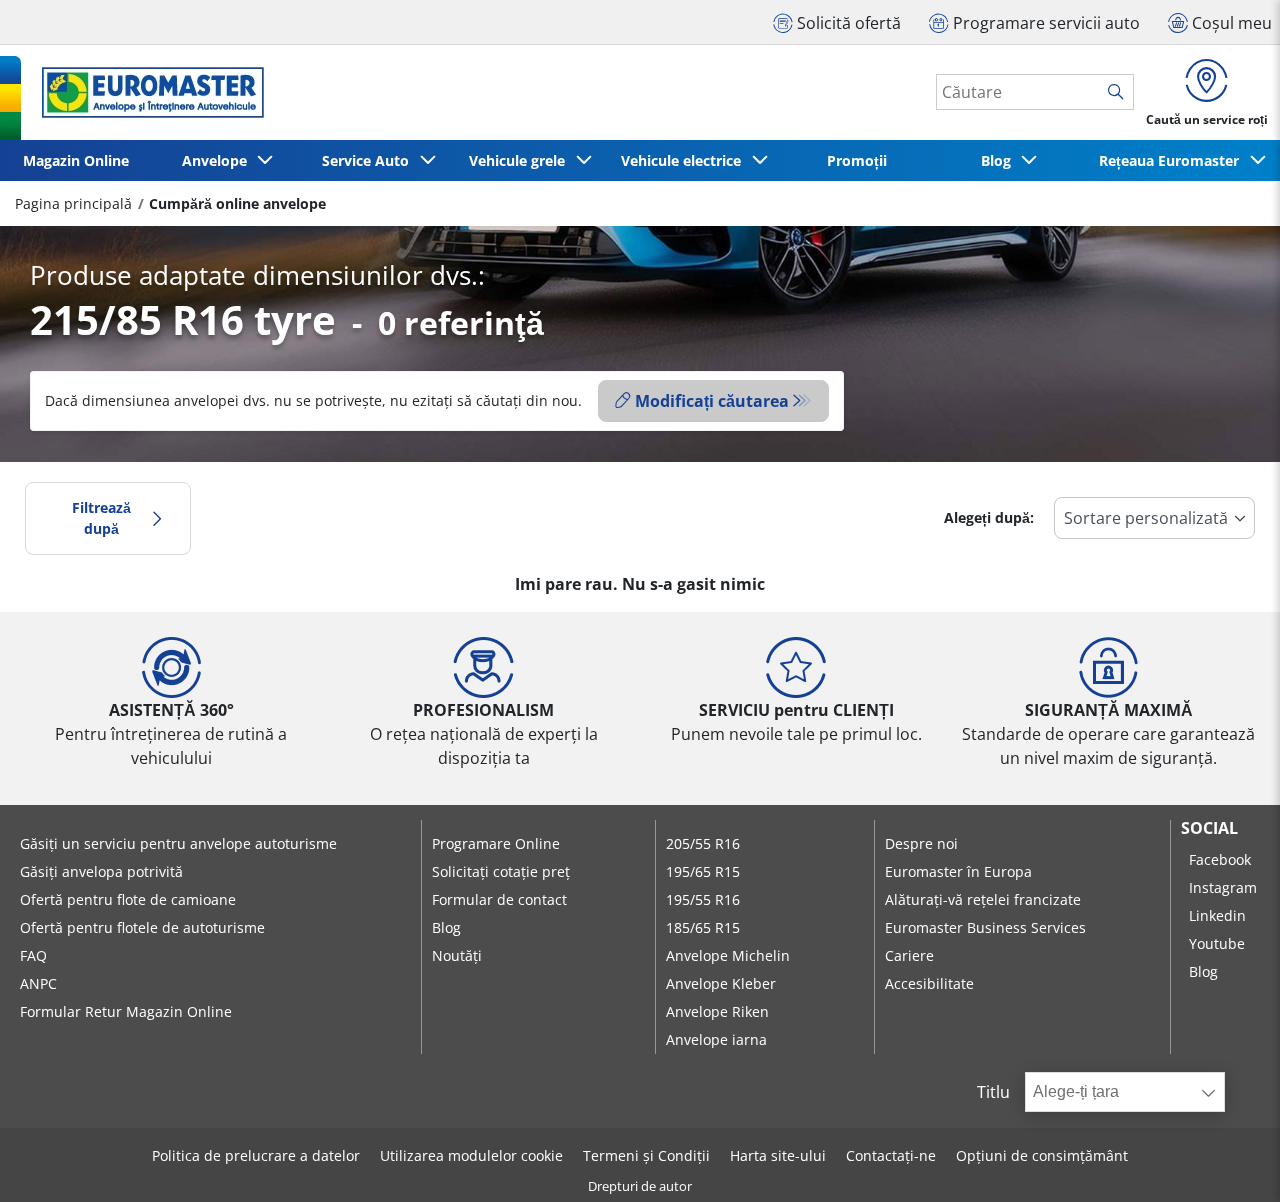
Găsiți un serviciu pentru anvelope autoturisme (178, 843)
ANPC (38, 983)
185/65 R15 (703, 927)
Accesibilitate (929, 983)
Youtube (1217, 943)
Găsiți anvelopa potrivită (101, 871)
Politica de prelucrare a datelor (256, 1155)
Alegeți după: (989, 517)
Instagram (1223, 887)
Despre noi (921, 843)
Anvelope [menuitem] (218, 160)
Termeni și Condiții (646, 1155)
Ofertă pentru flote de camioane (128, 899)
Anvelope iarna (716, 1039)
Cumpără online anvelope (237, 203)
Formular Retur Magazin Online (126, 1011)
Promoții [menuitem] (857, 160)
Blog (446, 927)
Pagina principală (73, 203)
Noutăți (457, 955)
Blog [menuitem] (1000, 160)
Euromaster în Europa (958, 871)
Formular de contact (499, 899)
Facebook (1220, 859)
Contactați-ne (891, 1155)
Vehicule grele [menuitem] (521, 160)
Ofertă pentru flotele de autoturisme (142, 927)
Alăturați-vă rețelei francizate (983, 899)
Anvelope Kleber (721, 983)
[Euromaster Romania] (147, 92)
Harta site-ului (778, 1155)
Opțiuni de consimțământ (1042, 1155)
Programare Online (496, 843)
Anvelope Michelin (728, 955)
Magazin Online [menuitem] (76, 160)
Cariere (909, 955)
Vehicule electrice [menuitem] (685, 160)
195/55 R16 (703, 899)
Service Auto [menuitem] (369, 160)
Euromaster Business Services (985, 927)
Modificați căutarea (712, 401)
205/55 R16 (703, 843)
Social (1209, 828)
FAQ (33, 955)
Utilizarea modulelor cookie (471, 1155)
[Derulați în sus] (1227, 1159)
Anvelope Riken (717, 1011)
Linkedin (1217, 915)
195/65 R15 (703, 871)
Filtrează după (101, 518)
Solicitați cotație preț (501, 871)
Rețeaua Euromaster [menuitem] (1173, 160)
